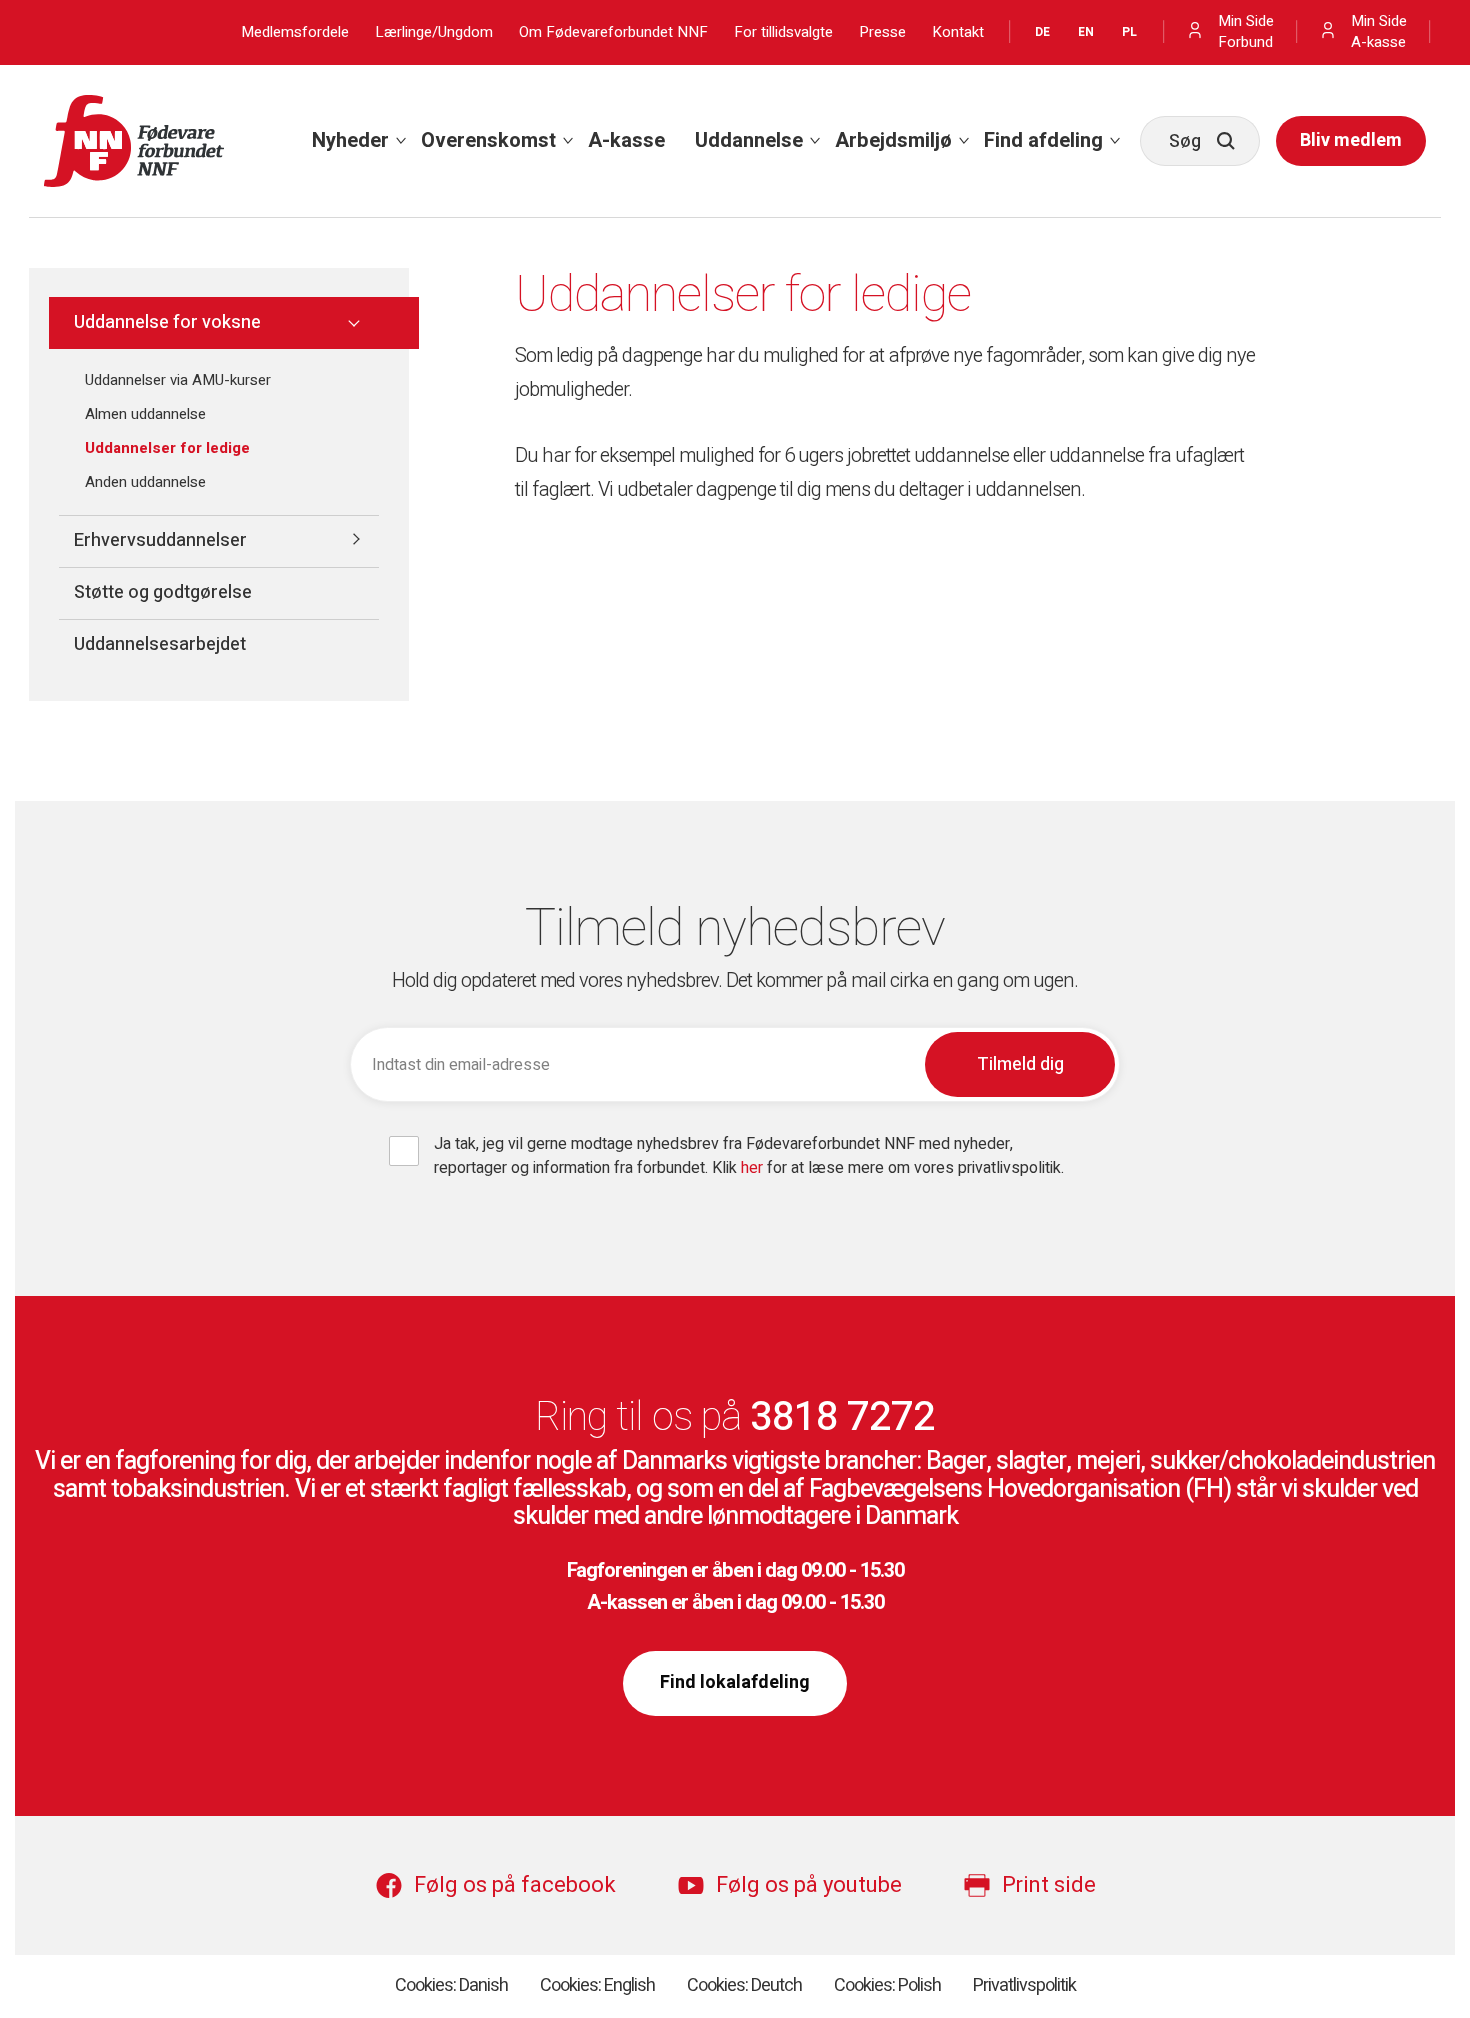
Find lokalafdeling (735, 1682)
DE (1042, 32)
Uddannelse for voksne (167, 322)
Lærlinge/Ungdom (434, 32)
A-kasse (626, 140)
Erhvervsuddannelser (160, 540)
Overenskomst (488, 140)
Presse (882, 32)
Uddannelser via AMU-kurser (178, 380)
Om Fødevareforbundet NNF (613, 32)
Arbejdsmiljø (893, 140)
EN (1086, 32)
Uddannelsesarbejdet (160, 644)
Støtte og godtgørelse (163, 592)
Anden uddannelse (145, 482)
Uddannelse (749, 140)
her (754, 1168)
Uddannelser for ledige (167, 448)
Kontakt (958, 32)
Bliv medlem (1351, 140)
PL (1129, 32)
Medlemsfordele (295, 32)
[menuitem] (351, 141)
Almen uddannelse (145, 414)
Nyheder (350, 140)
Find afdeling (1043, 140)
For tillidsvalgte (783, 32)
